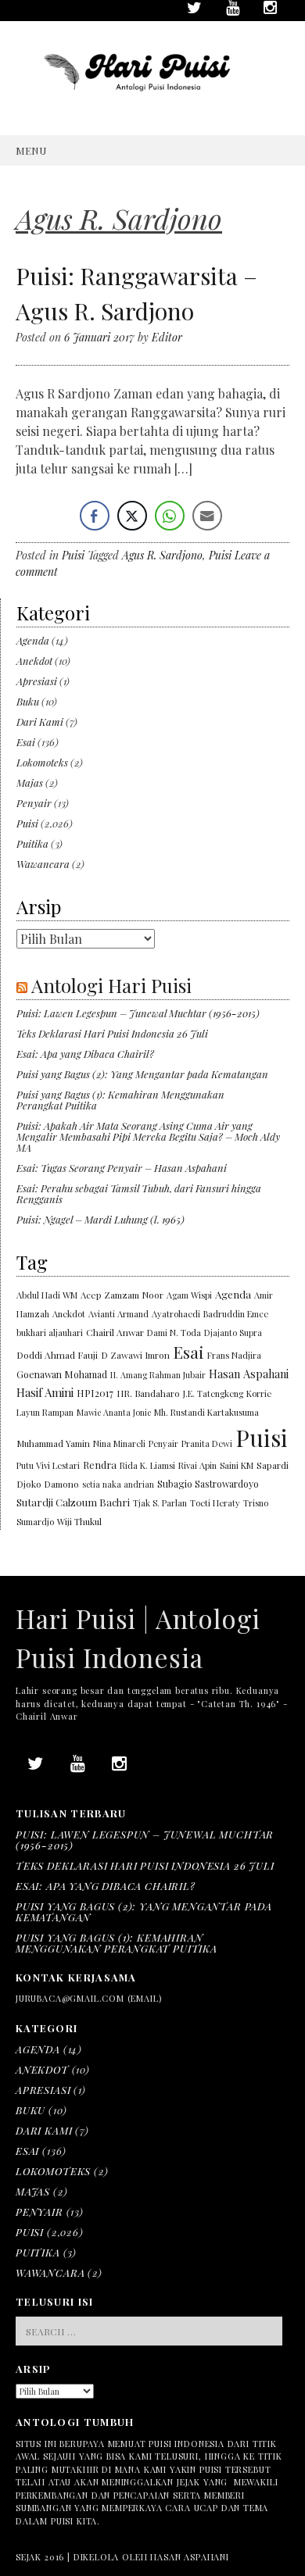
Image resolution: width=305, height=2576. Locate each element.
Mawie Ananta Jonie (114, 1412)
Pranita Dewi (207, 1443)
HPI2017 (95, 1393)
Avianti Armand (118, 1314)
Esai (26, 742)
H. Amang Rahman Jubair (158, 1375)
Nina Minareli (119, 1443)
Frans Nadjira (234, 1355)
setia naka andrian (118, 1484)
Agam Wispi (189, 1295)
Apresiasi (37, 681)
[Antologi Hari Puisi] (152, 102)
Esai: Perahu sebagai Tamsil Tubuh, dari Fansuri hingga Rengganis (139, 1193)
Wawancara (43, 864)
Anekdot (34, 661)
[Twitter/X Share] (132, 516)
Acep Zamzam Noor (122, 1295)
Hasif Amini (45, 1392)
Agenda (33, 640)
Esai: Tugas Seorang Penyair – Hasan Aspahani (122, 1168)
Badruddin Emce (236, 1314)
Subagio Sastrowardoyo (208, 1484)
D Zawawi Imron (135, 1355)
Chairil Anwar (115, 1332)
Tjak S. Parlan (160, 1503)
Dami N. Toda (174, 1333)
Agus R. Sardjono (162, 555)
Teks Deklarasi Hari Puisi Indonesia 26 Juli (112, 1033)
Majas (30, 782)
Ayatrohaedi (176, 1314)
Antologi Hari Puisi (111, 985)
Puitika (32, 843)
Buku (28, 701)
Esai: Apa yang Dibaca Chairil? (85, 1054)
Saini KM (237, 1465)
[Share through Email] (207, 516)
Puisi (73, 555)
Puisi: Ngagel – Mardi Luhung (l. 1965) (100, 1219)
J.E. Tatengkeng (213, 1393)
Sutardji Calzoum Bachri (73, 1502)
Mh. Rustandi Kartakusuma (206, 1412)
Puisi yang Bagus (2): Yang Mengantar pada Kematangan (142, 1074)
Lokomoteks (42, 762)
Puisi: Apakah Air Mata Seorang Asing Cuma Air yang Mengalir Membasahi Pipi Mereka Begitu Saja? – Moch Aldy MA (148, 1136)
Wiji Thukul (79, 1522)
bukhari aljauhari (50, 1333)
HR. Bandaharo (148, 1393)
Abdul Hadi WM (47, 1295)
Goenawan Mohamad (62, 1374)
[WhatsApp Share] (170, 516)
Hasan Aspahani (249, 1374)
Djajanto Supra (233, 1333)
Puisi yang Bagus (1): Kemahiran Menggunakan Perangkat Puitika (120, 1100)
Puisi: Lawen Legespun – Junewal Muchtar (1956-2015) (138, 1013)
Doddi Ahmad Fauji (57, 1355)
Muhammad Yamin (53, 1443)
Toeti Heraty (215, 1503)
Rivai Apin (197, 1465)
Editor (167, 337)
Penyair (34, 803)
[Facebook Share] (95, 516)
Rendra (100, 1465)
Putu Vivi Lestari (48, 1465)
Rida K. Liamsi (147, 1465)
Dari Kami (40, 722)
